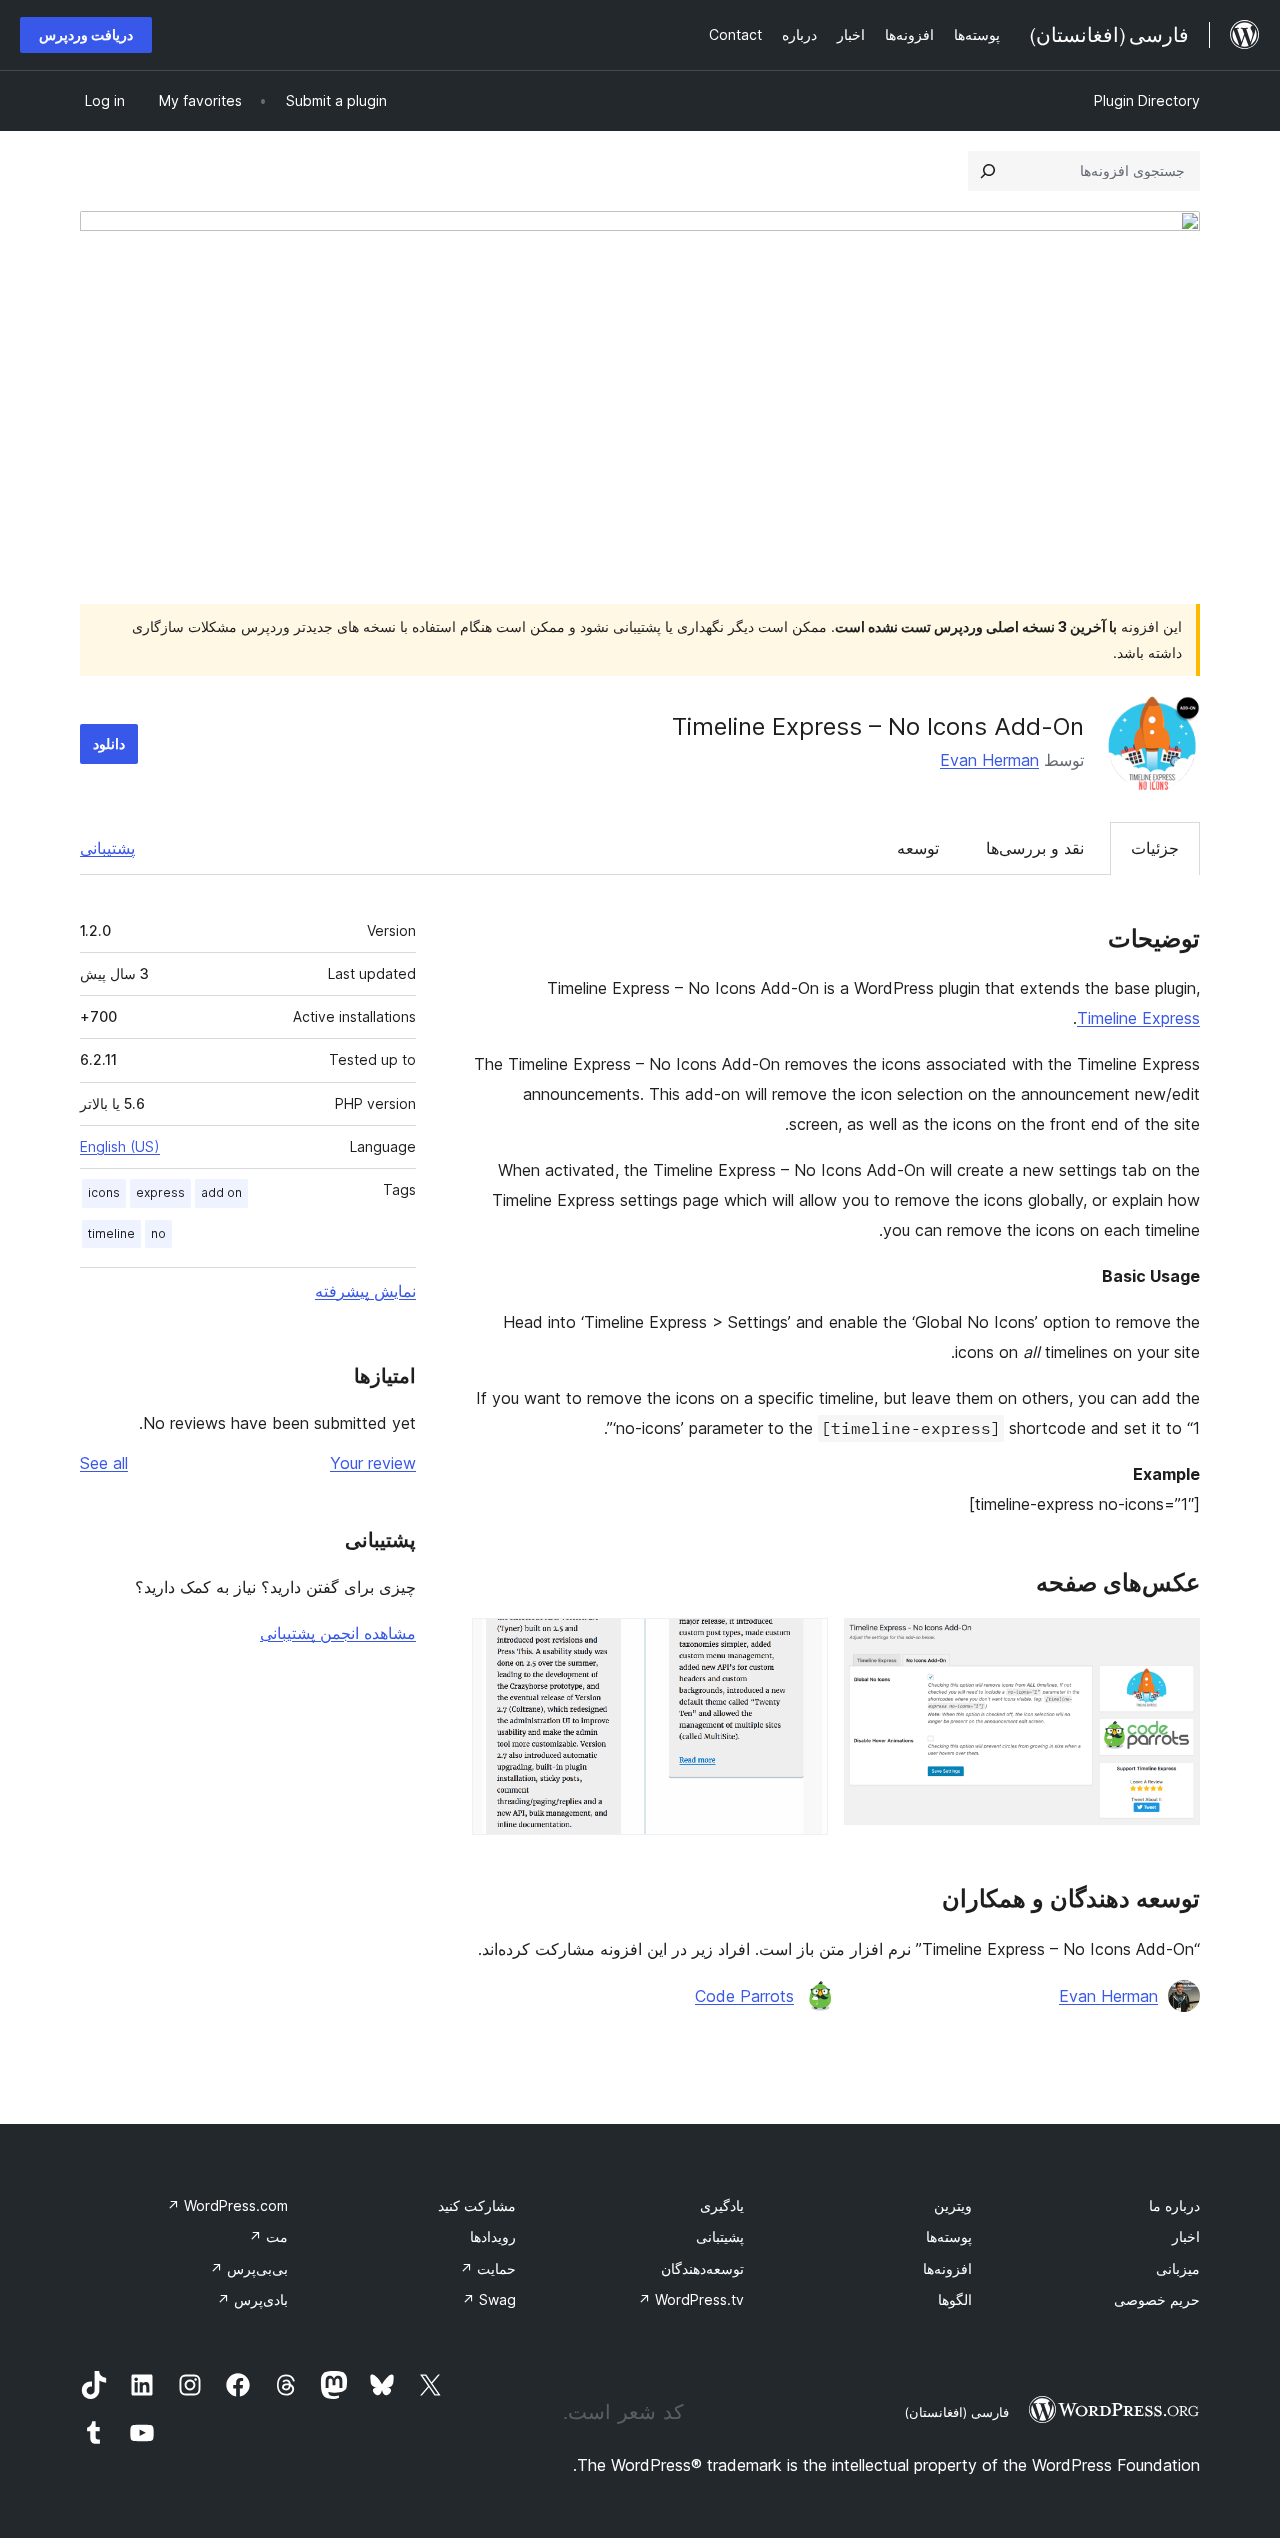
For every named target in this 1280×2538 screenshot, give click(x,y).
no (158, 1233)
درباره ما (1174, 2205)
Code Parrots (744, 1996)
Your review (373, 1463)
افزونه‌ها (947, 2268)
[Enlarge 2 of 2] (801, 1645)
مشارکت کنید (477, 2205)
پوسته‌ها (949, 2236)
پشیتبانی (720, 2236)
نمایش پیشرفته (365, 1291)
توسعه (918, 848)
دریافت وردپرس (86, 34)
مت (268, 2236)
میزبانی (1178, 2268)
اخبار (1186, 2236)
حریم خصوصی (1157, 2299)
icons (104, 1192)
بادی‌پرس (252, 2299)
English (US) (120, 1146)
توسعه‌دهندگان (702, 2268)
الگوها (955, 2299)
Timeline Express (1138, 1018)
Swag (489, 2299)
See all (104, 1463)
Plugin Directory (1147, 100)
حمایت (488, 2268)
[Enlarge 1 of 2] (1173, 1645)
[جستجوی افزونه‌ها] (988, 171)
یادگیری (722, 2205)
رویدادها (493, 2236)
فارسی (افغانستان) (956, 2412)
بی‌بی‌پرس (249, 2268)
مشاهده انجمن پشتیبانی (338, 1633)
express (160, 1192)
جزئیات (1155, 848)
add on (221, 1192)
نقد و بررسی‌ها (1035, 848)
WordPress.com (227, 2205)
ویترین (953, 2205)
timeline (111, 1233)
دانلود (109, 743)
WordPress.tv (691, 2299)
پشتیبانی (107, 848)
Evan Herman (989, 760)
